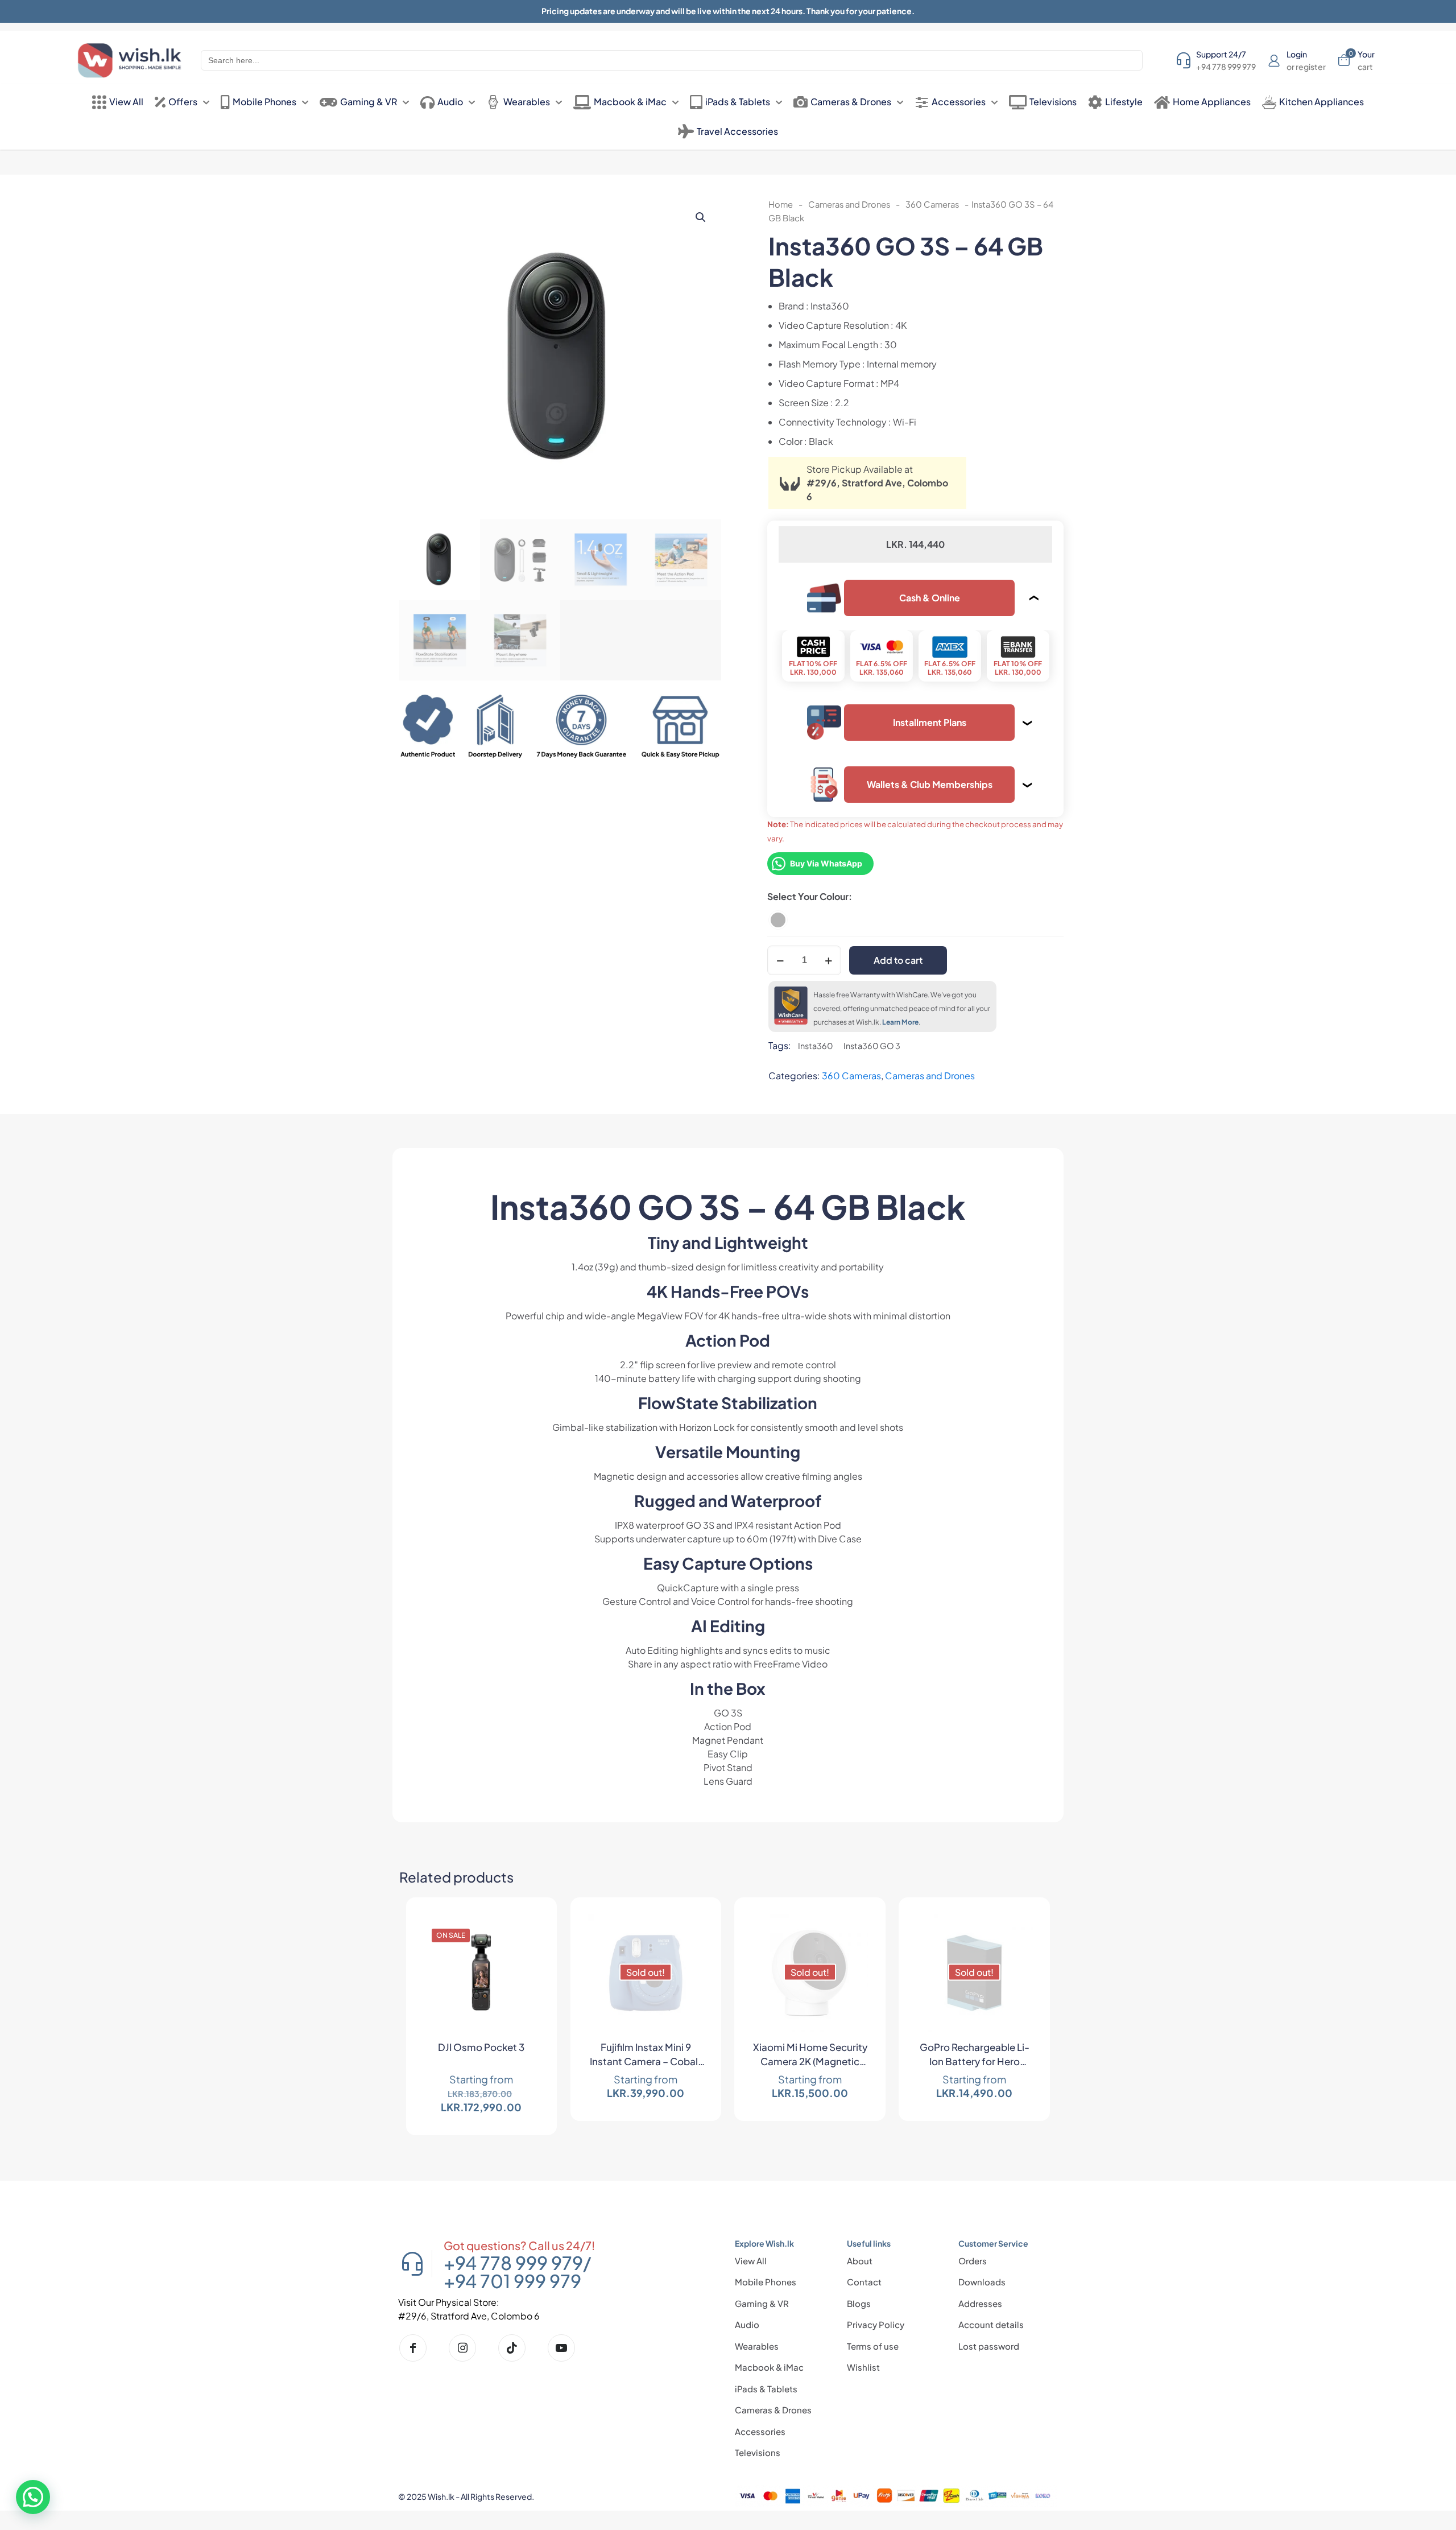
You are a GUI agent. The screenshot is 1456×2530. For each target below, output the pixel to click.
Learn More (900, 1022)
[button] (701, 217)
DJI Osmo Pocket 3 (481, 2047)
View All (751, 2261)
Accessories (760, 2431)
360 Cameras (932, 204)
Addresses (980, 2303)
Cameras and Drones (849, 204)
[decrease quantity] (780, 960)
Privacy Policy (876, 2324)
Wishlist (863, 2367)
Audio (747, 2324)
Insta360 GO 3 (872, 1046)
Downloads (982, 2282)
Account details (991, 2324)
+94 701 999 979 (512, 2281)
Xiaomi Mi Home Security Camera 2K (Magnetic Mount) (810, 2056)
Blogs (859, 2303)
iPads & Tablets (766, 2389)
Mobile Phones (766, 2282)
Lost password (989, 2346)
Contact (864, 2282)
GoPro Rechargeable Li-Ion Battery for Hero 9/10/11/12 (975, 2056)
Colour (834, 896)
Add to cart (898, 960)
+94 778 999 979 (513, 2263)
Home (781, 204)
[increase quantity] (828, 960)
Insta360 (816, 1046)
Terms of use (873, 2346)
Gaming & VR (762, 2303)
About (860, 2261)
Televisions (758, 2452)
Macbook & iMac (769, 2367)
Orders (973, 2261)
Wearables (757, 2346)
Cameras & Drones (773, 2410)
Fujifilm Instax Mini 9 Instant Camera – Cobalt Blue (646, 2056)
